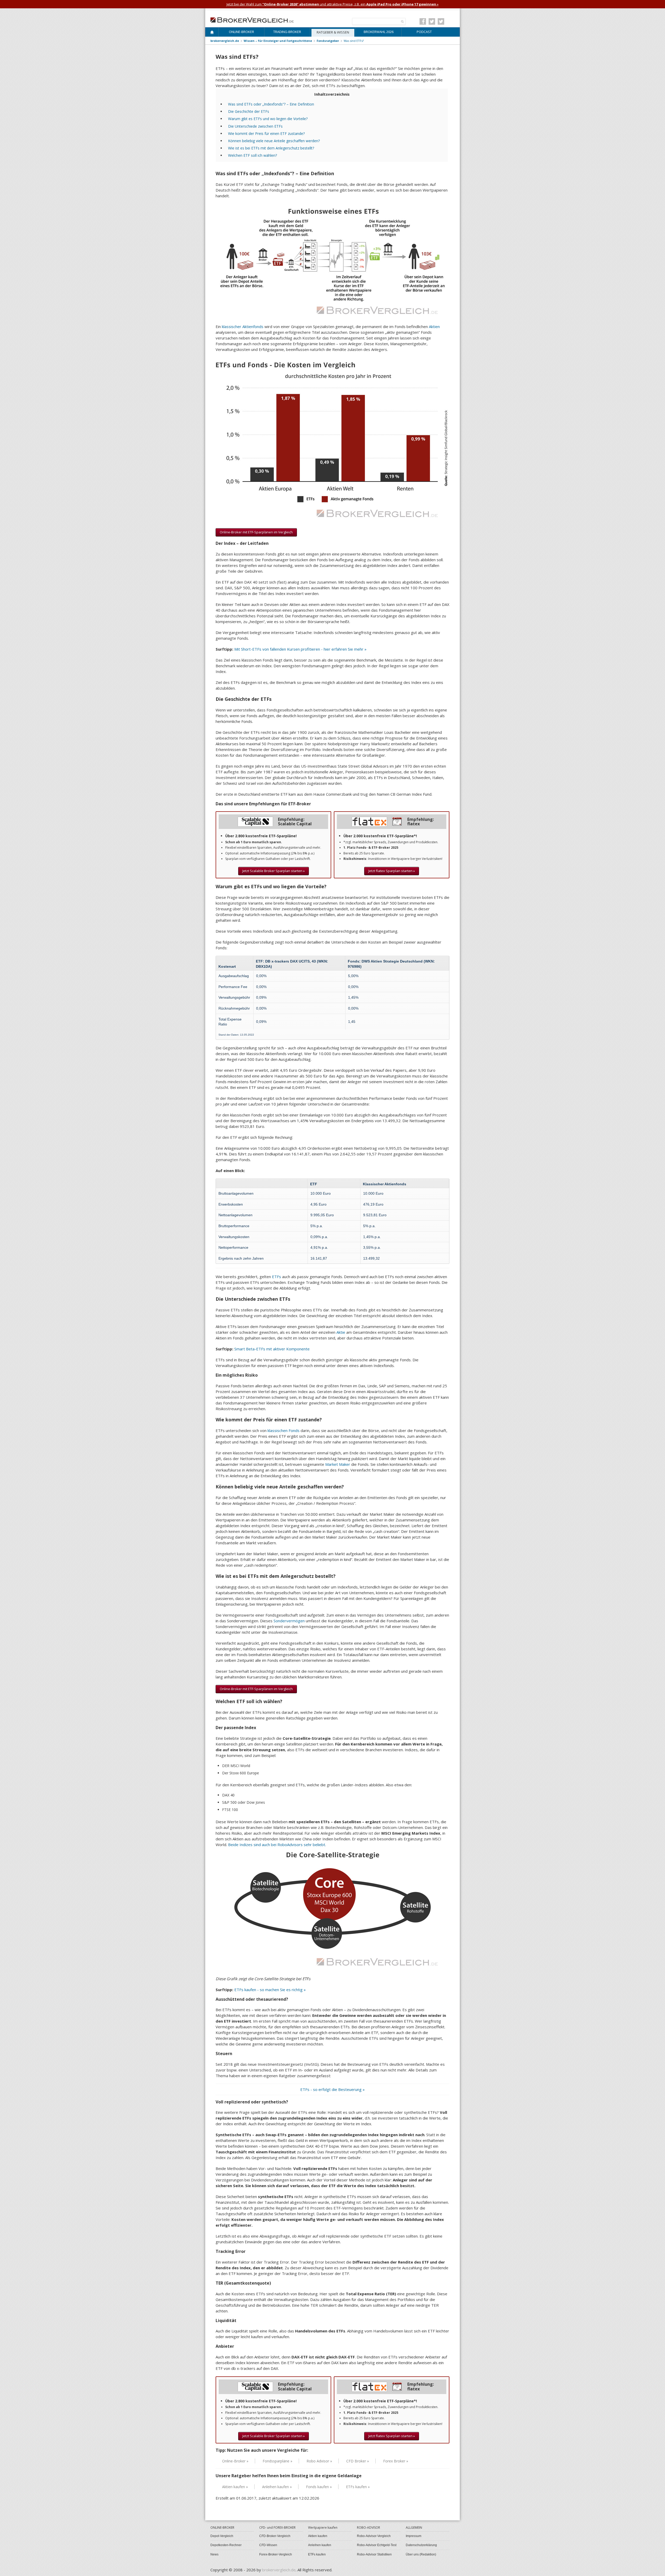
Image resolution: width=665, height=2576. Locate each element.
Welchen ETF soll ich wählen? (252, 155)
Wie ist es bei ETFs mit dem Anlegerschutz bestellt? (271, 148)
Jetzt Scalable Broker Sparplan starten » (274, 871)
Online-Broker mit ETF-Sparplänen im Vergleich (256, 532)
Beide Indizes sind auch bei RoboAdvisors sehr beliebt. (277, 1845)
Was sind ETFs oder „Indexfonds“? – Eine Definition (271, 104)
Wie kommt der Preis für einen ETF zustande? (266, 133)
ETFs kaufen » (358, 2487)
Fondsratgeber (328, 41)
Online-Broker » (235, 2461)
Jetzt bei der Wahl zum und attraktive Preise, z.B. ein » (332, 4)
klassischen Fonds (284, 1430)
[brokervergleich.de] (255, 19)
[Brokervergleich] (212, 33)
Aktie (341, 1332)
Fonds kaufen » (319, 2487)
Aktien (434, 326)
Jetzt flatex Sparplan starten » (392, 871)
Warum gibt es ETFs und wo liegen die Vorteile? (268, 119)
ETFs (277, 1277)
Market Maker (338, 1464)
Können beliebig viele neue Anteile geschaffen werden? (274, 141)
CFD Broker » (358, 2461)
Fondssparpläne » (277, 2461)
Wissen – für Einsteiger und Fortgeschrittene (278, 41)
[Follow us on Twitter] (432, 21)
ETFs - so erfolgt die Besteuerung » (332, 2089)
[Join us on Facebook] (423, 21)
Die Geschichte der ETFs (249, 111)
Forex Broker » (396, 2461)
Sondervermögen (289, 1621)
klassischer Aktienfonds (243, 326)
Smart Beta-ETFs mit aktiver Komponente (272, 1349)
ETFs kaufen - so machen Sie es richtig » (270, 1990)
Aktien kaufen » (235, 2487)
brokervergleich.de (225, 41)
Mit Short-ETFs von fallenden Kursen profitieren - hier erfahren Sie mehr (300, 649)
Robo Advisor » (319, 2461)
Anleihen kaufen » (277, 2487)
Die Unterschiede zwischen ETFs (255, 126)
